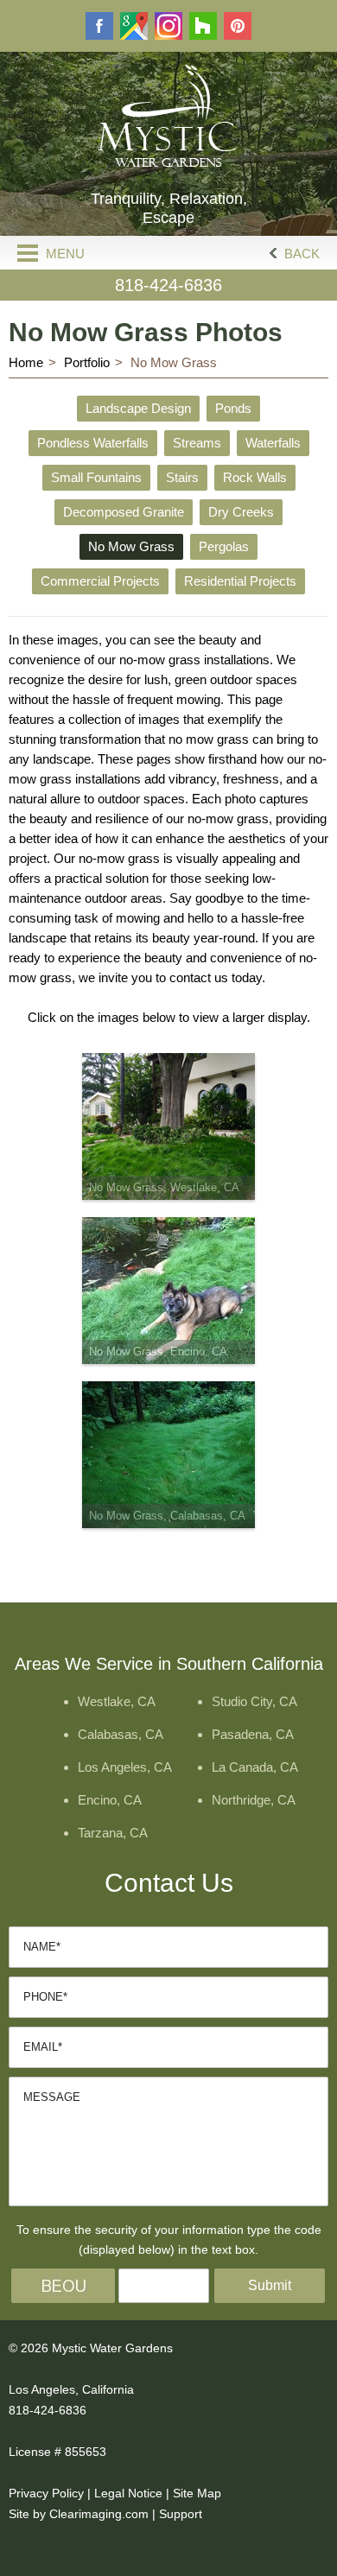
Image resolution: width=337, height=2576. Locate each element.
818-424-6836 (168, 285)
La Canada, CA (255, 1767)
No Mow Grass (131, 546)
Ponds (233, 408)
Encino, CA (110, 1800)
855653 (86, 2452)
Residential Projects (240, 581)
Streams (197, 443)
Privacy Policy (46, 2493)
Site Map (197, 2493)
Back (300, 254)
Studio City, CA (254, 1701)
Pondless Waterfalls (93, 443)
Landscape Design (138, 408)
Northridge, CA (254, 1800)
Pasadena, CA (253, 1734)
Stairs (182, 477)
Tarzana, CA (113, 1833)
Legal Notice (128, 2493)
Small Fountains (96, 477)
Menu (64, 254)
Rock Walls (255, 477)
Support (181, 2514)
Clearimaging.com (99, 2514)
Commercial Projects (100, 581)
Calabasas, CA (121, 1734)
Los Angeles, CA (125, 1767)
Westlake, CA (117, 1701)
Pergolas (224, 546)
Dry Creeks (241, 512)
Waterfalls (273, 443)
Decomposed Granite (124, 512)
